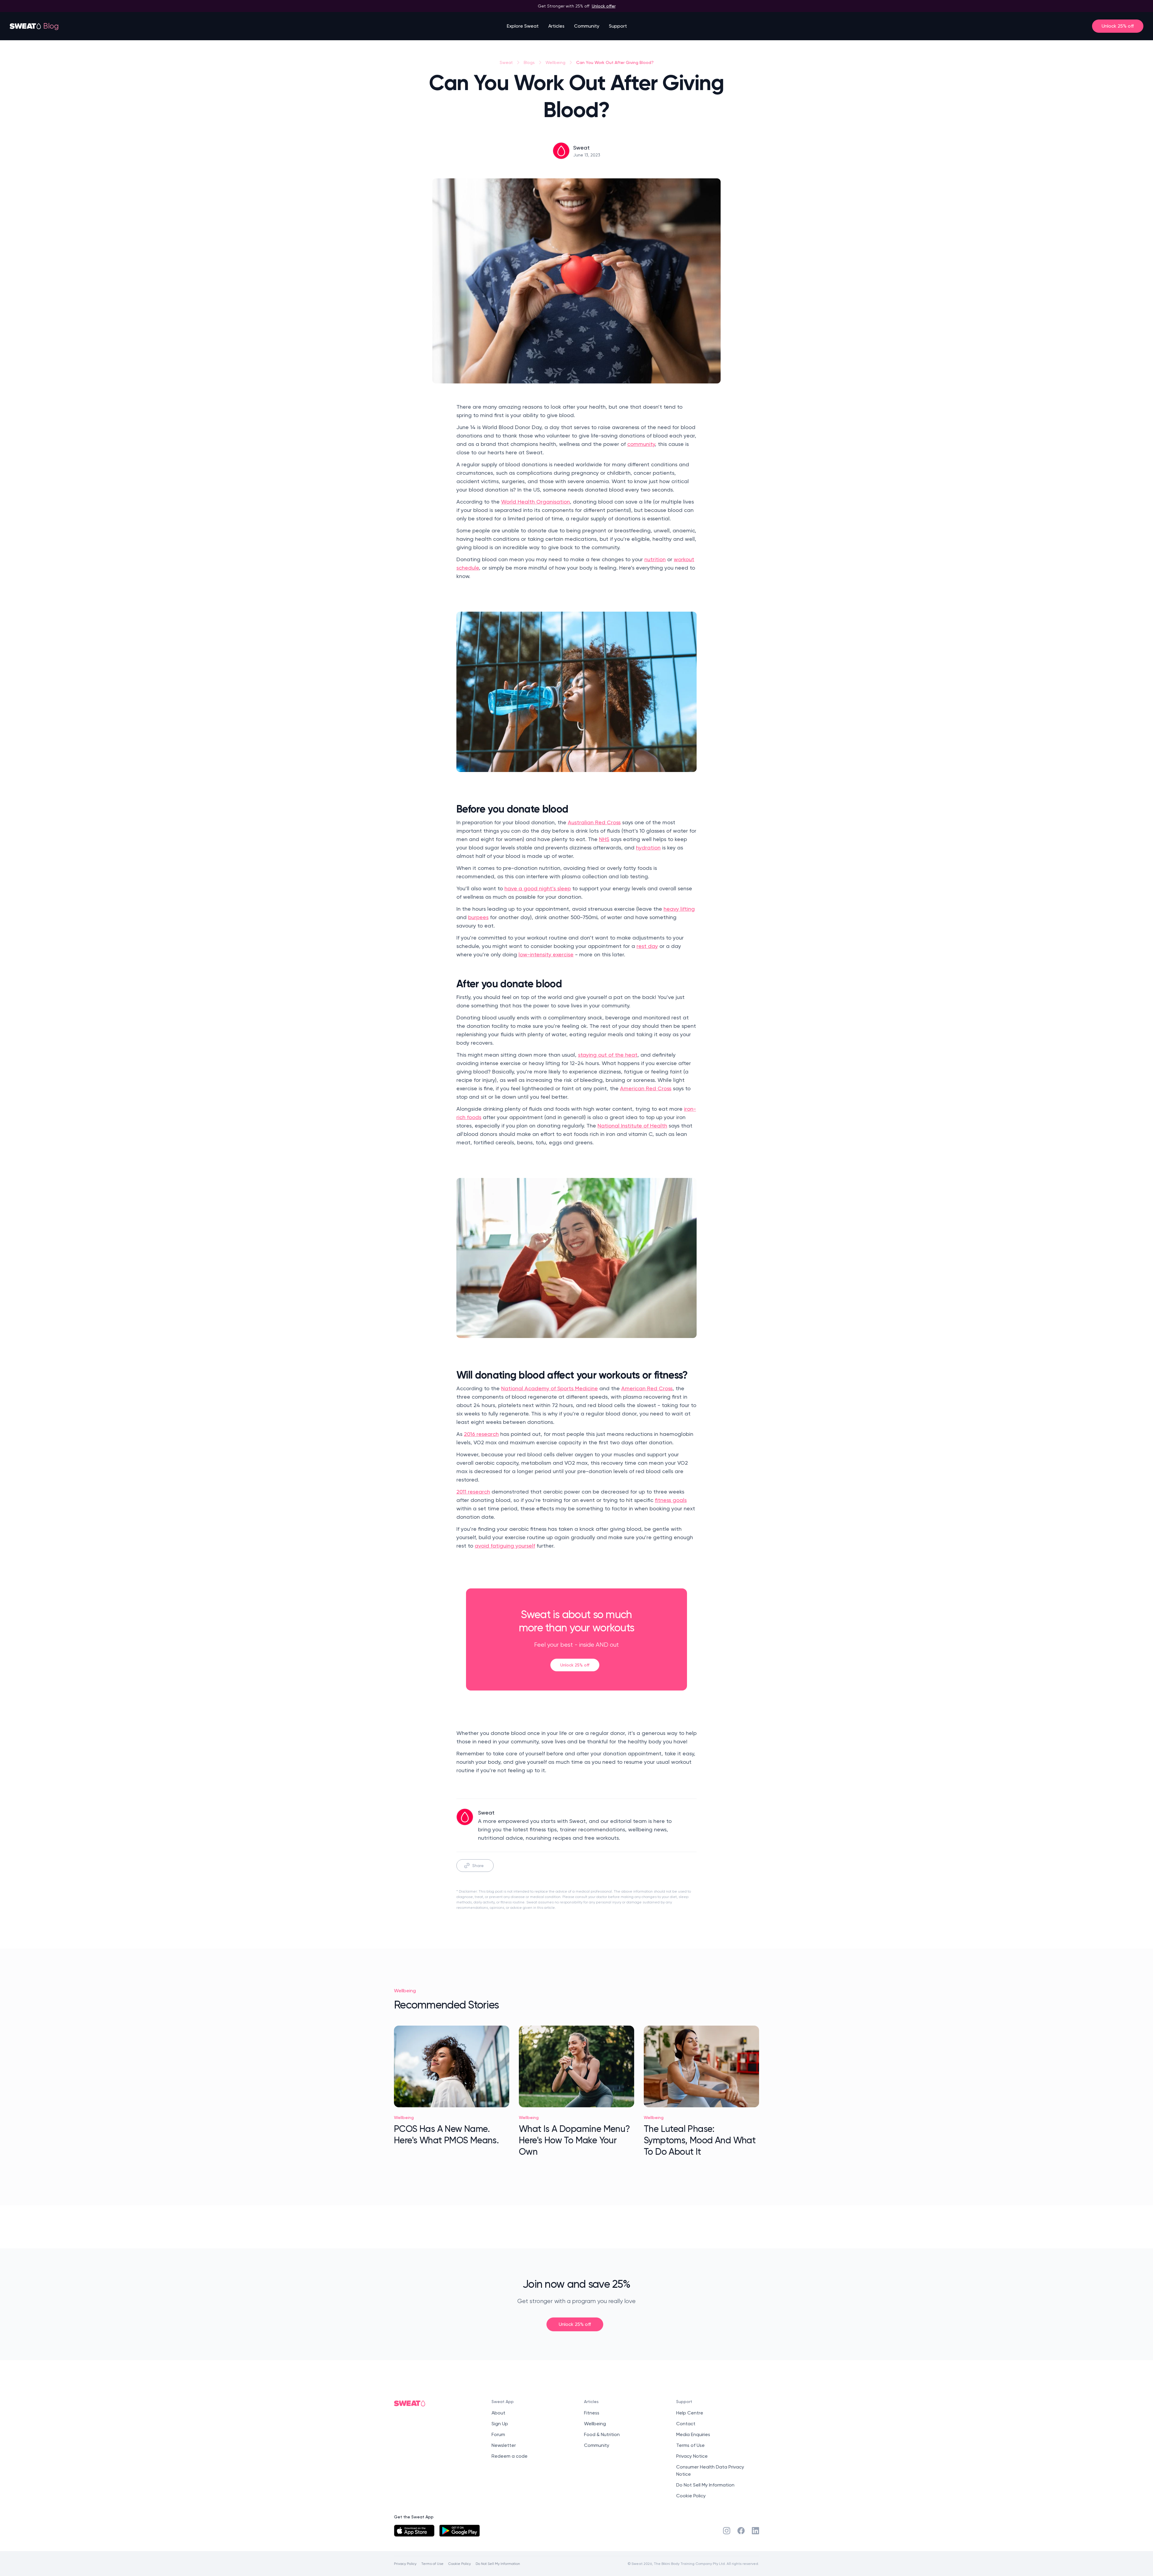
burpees (478, 917)
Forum (498, 2434)
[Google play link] (460, 2531)
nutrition (655, 559)
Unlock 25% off (1118, 26)
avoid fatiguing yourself (505, 1546)
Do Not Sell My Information (705, 2485)
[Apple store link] (414, 2531)
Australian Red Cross (594, 822)
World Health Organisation (536, 502)
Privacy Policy (405, 2564)
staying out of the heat (608, 1055)
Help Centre (690, 2413)
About (498, 2413)
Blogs (529, 62)
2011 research (473, 1492)
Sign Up (500, 2424)
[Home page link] (26, 26)
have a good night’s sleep (538, 888)
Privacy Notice (692, 2456)
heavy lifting (679, 909)
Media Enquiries (693, 2434)
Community (587, 26)
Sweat (506, 62)
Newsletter (504, 2445)
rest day (647, 946)
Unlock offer (604, 6)
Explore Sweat (523, 26)
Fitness (592, 2413)
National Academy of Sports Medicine (549, 1388)
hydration (648, 848)
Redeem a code (510, 2456)
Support (618, 26)
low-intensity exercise (546, 954)
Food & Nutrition (602, 2434)
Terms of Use (690, 2445)
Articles (556, 26)
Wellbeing (555, 62)
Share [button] (478, 1865)
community (641, 444)
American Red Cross (646, 1088)
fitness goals (671, 1500)
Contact (686, 2424)
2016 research (481, 1434)
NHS (604, 839)
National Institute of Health (632, 1126)
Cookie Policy (691, 2496)
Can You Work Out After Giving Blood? (615, 62)
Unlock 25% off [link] (575, 1665)
